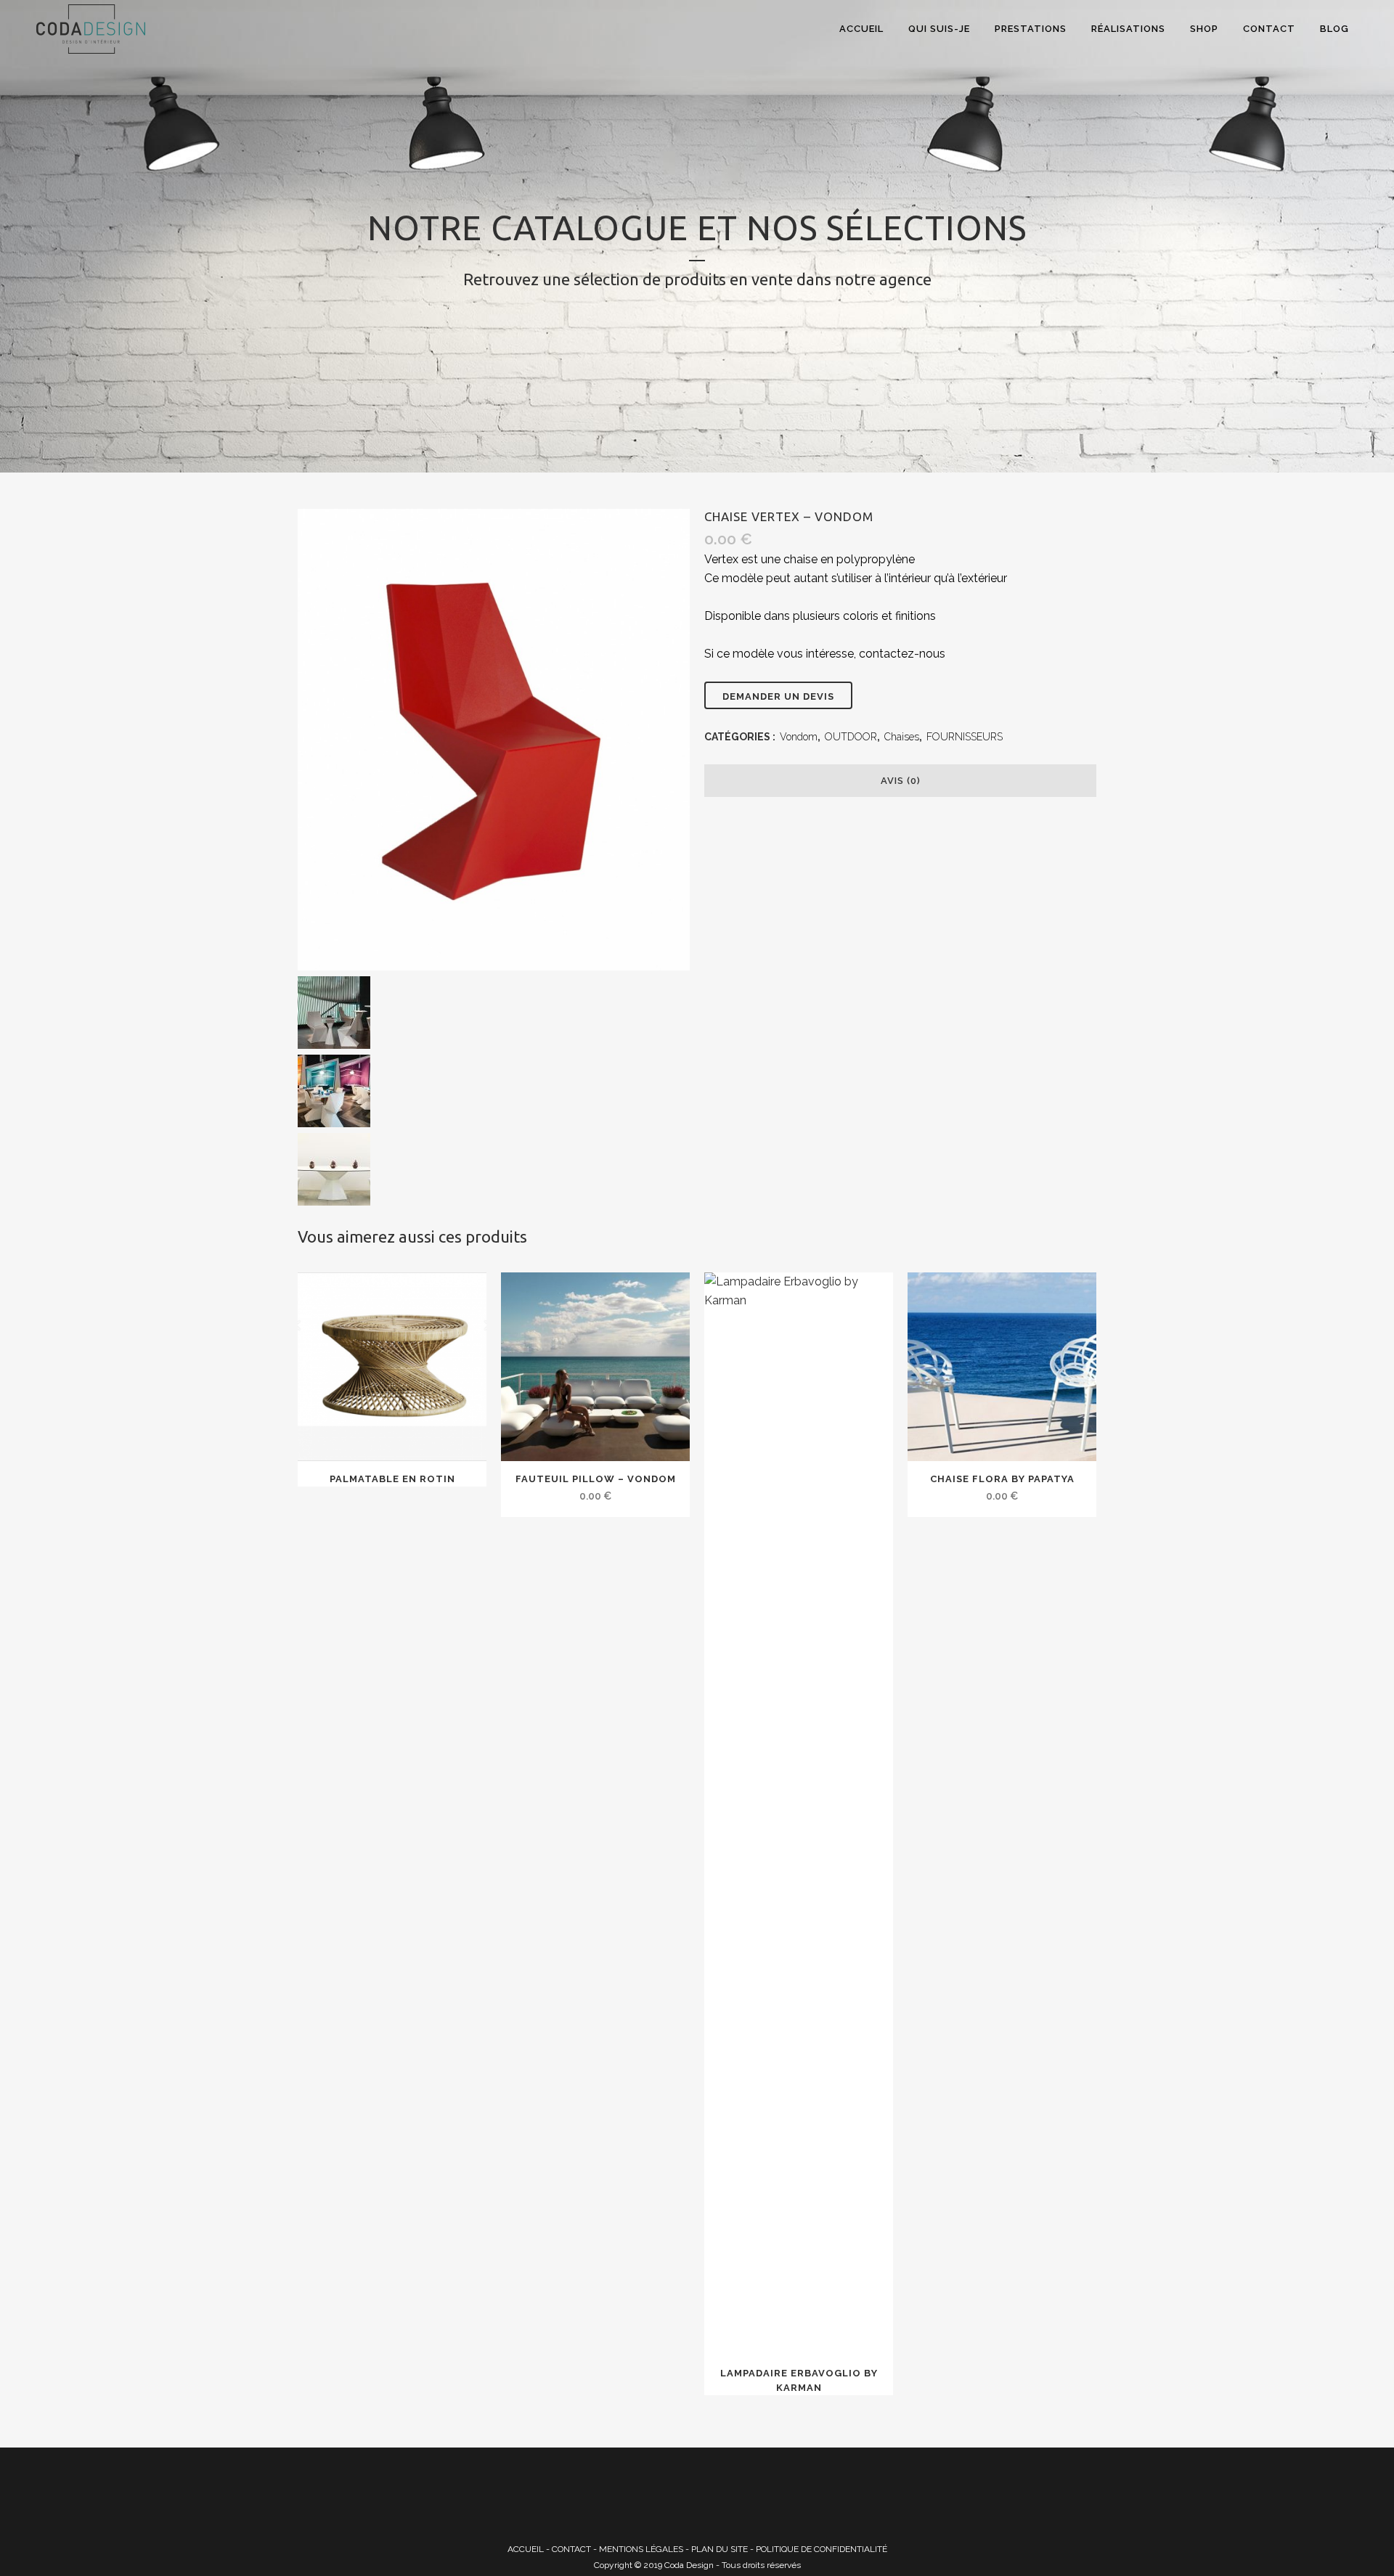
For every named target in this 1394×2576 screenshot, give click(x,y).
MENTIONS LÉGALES (641, 2549)
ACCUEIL (526, 2549)
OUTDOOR (851, 737)
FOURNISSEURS (965, 737)
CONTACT (571, 2549)
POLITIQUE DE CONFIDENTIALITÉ (822, 2549)
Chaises (902, 737)
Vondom (799, 737)
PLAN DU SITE (720, 2549)
